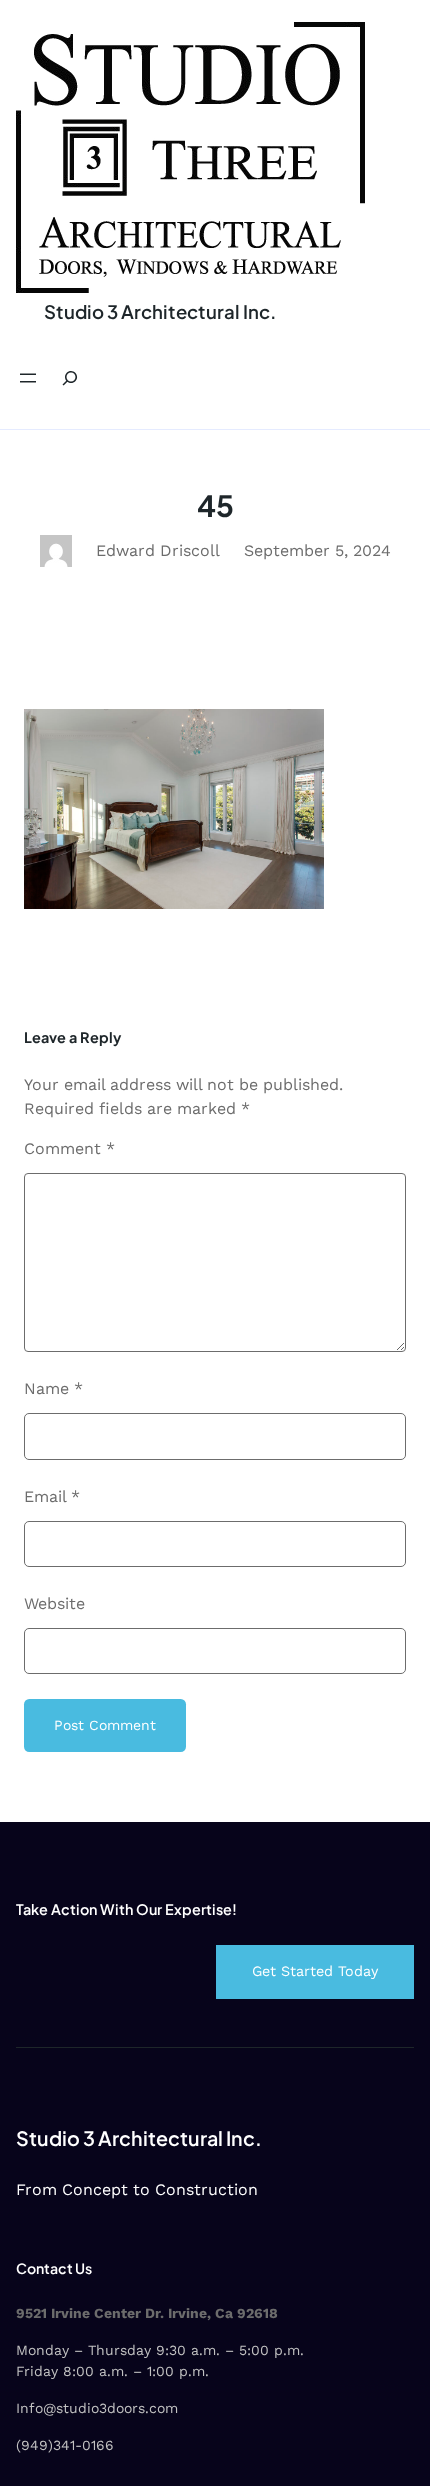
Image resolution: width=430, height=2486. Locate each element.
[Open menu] (28, 378)
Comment (69, 1148)
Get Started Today (315, 1971)
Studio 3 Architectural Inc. (160, 311)
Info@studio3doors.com (97, 2408)
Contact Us (54, 2268)
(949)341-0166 (65, 2445)
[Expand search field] (70, 378)
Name (53, 1388)
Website (54, 1603)
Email (52, 1496)
